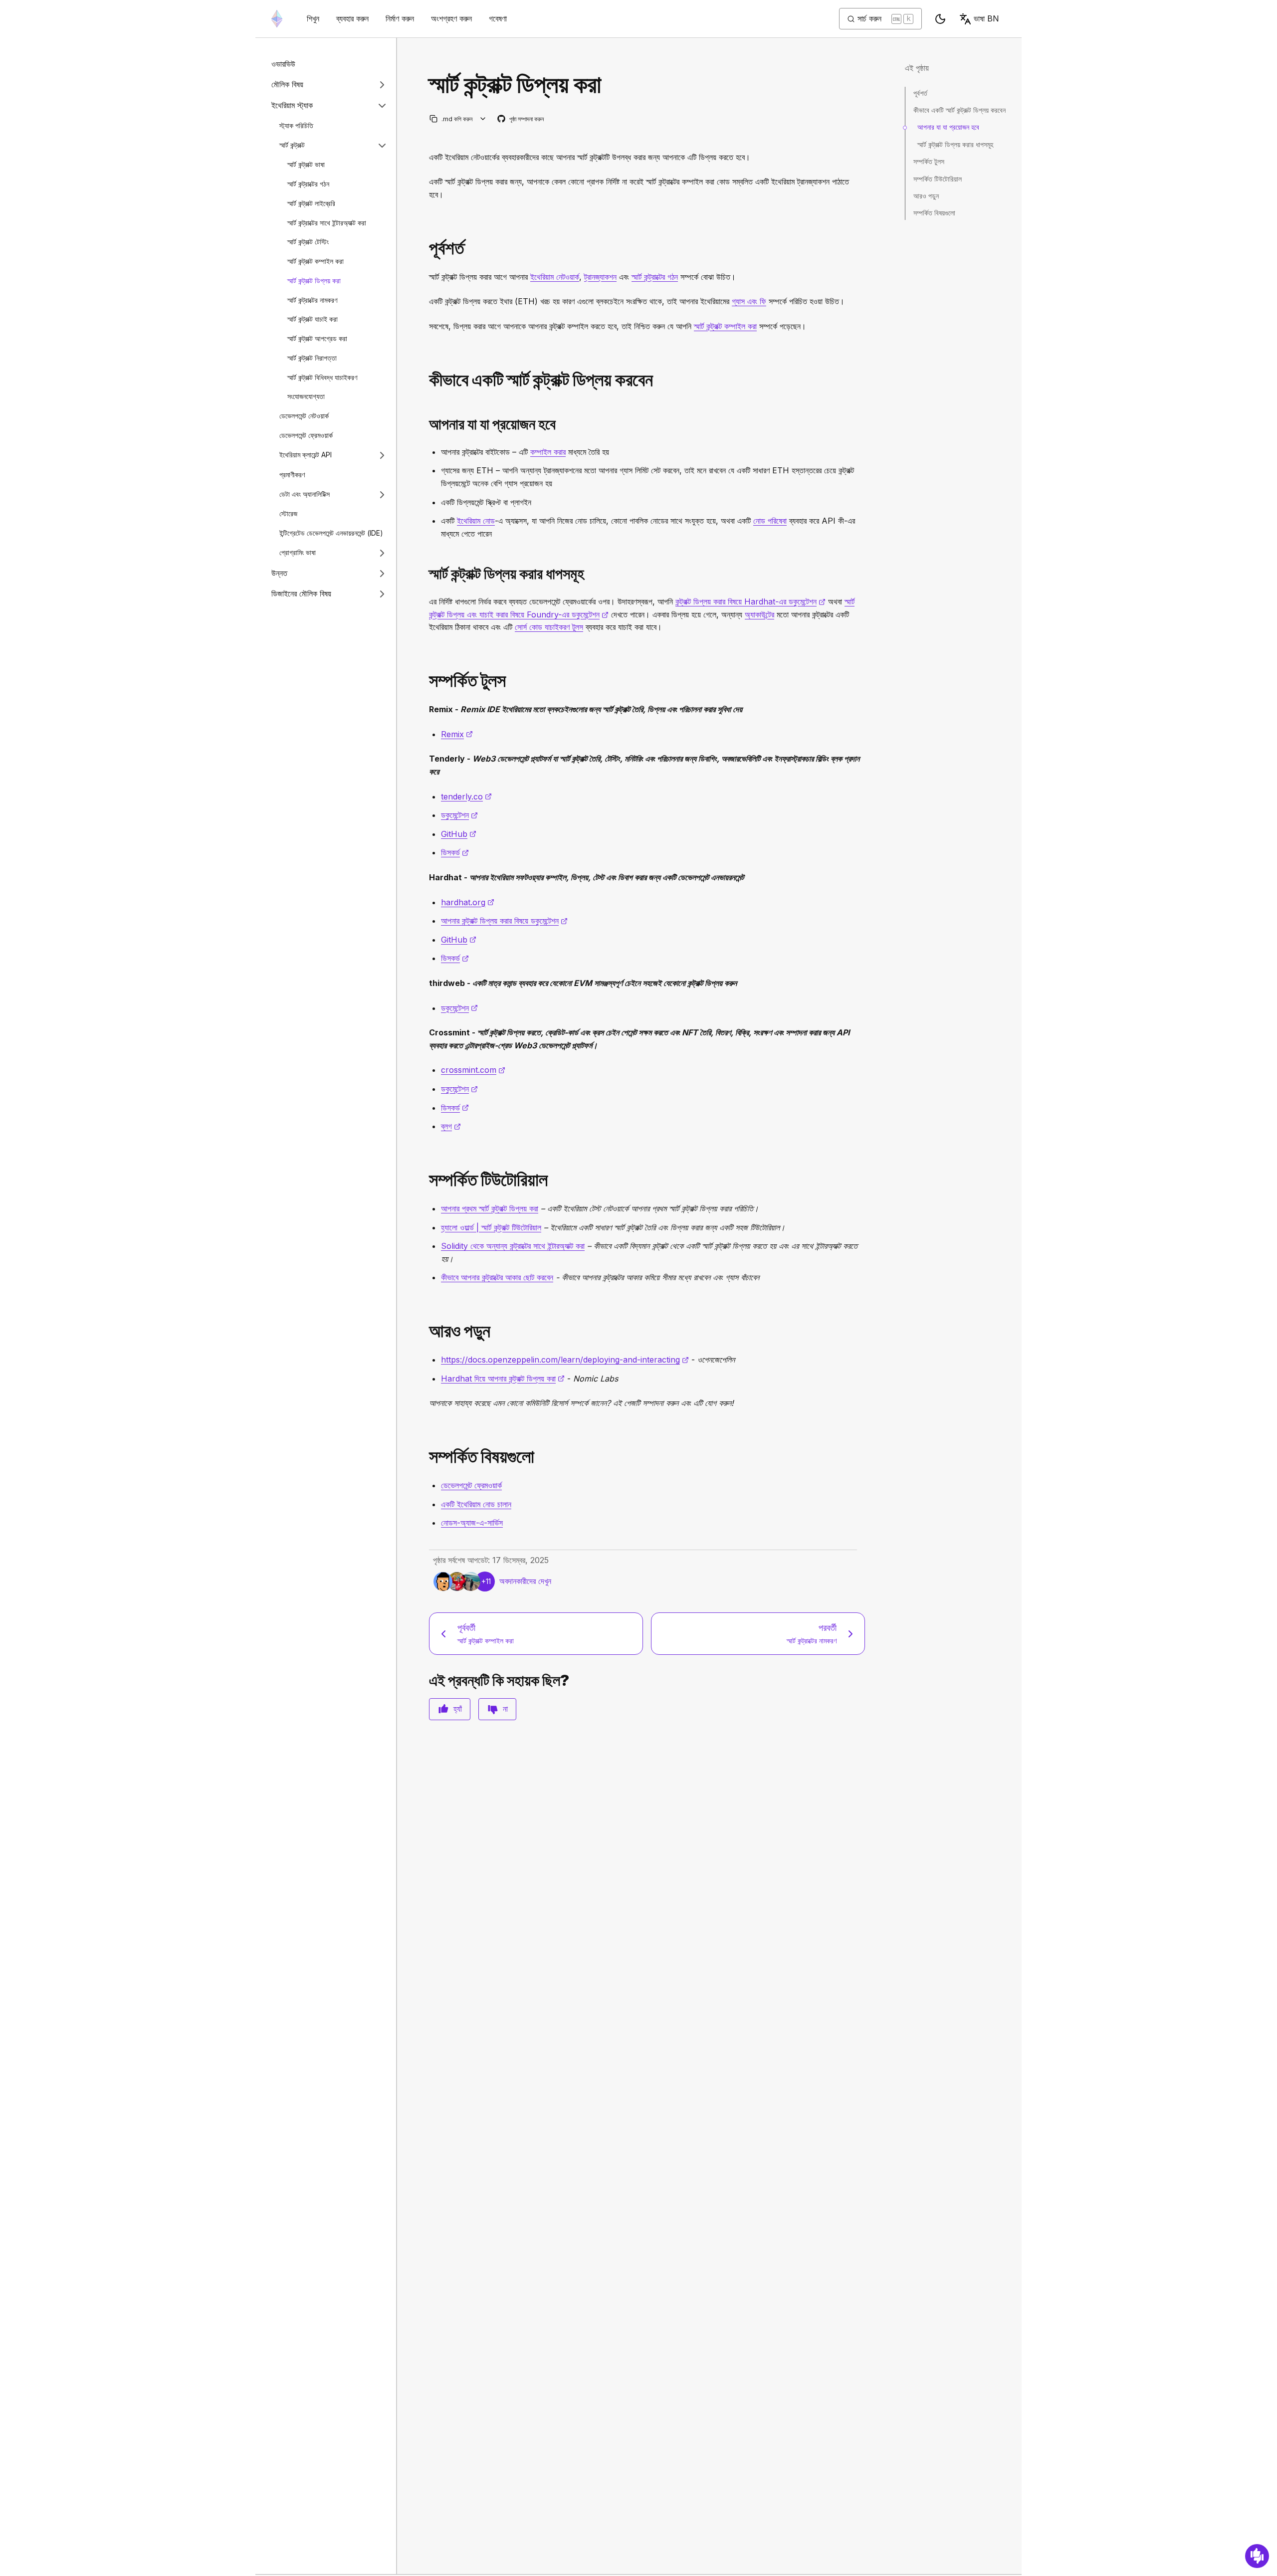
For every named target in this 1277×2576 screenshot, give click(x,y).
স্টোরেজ (288, 514)
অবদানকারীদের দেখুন (525, 1581)
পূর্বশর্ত (920, 93)
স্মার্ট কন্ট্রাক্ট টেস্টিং (308, 242)
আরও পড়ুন (926, 196)
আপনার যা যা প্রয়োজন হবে (948, 127)
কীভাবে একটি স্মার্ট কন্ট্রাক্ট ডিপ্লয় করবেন (959, 110)
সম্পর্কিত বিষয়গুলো (934, 213)
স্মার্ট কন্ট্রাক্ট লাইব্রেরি (311, 203)
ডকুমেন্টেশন (459, 815)
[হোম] (277, 19)
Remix (457, 734)
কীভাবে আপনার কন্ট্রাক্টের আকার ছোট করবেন (497, 1277)
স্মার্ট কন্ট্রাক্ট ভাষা (306, 165)
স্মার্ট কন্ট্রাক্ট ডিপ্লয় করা (314, 281)
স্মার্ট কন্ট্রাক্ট (292, 145)
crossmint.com (473, 1070)
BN (986, 18)
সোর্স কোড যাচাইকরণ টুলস (549, 627)
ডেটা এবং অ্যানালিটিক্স (305, 494)
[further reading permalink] (425, 1331)
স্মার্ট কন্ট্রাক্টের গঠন (308, 184)
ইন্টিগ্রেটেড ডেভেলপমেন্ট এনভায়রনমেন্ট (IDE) (331, 533)
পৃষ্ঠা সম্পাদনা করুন (521, 119)
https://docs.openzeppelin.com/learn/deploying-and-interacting (565, 1360)
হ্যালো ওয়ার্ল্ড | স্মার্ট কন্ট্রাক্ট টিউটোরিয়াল (491, 1227)
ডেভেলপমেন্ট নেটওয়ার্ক (304, 416)
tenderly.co (466, 796)
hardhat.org (468, 902)
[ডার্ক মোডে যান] (940, 19)
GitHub (459, 834)
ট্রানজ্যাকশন (600, 277)
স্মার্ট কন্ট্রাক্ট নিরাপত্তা (312, 358)
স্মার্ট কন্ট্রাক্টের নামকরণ (312, 300)
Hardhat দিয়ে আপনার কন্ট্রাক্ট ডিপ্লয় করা (503, 1379)
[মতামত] (1257, 2556)
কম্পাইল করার (548, 452)
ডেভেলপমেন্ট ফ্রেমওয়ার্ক (306, 435)
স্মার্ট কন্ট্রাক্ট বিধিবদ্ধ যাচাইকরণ (322, 377)
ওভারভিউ (283, 64)
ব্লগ (451, 1126)
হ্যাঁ (458, 1709)
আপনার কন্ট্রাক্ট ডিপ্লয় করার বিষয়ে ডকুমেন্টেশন (504, 921)
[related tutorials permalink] (425, 1180)
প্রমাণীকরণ (292, 475)
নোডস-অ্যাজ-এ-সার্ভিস (472, 1523)
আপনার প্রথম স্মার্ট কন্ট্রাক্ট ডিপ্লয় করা (490, 1208)
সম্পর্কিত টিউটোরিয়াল (938, 179)
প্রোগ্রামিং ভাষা (298, 553)
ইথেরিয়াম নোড (476, 521)
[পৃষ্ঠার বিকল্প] (483, 119)
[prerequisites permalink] (425, 248)
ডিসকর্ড (455, 852)
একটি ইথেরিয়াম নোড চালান (476, 1504)
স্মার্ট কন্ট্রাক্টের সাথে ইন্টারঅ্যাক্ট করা (327, 223)
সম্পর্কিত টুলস (929, 161)
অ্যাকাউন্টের (759, 614)
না (505, 1709)
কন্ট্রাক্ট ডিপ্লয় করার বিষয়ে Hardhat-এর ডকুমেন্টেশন (750, 601)
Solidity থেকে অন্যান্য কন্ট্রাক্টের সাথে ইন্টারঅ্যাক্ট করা (513, 1246)
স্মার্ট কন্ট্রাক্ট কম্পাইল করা (316, 261)
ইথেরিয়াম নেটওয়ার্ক (555, 277)
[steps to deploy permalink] (425, 574)
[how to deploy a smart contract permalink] (425, 380)
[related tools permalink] (425, 681)
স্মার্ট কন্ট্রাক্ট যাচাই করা (313, 319)
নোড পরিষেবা (770, 521)
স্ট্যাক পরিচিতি (296, 125)
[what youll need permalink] (425, 424)
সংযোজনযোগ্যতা (306, 397)
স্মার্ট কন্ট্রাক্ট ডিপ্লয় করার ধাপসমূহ (955, 144)
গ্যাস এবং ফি (749, 301)
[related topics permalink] (425, 1457)
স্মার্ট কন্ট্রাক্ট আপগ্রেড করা (317, 338)
